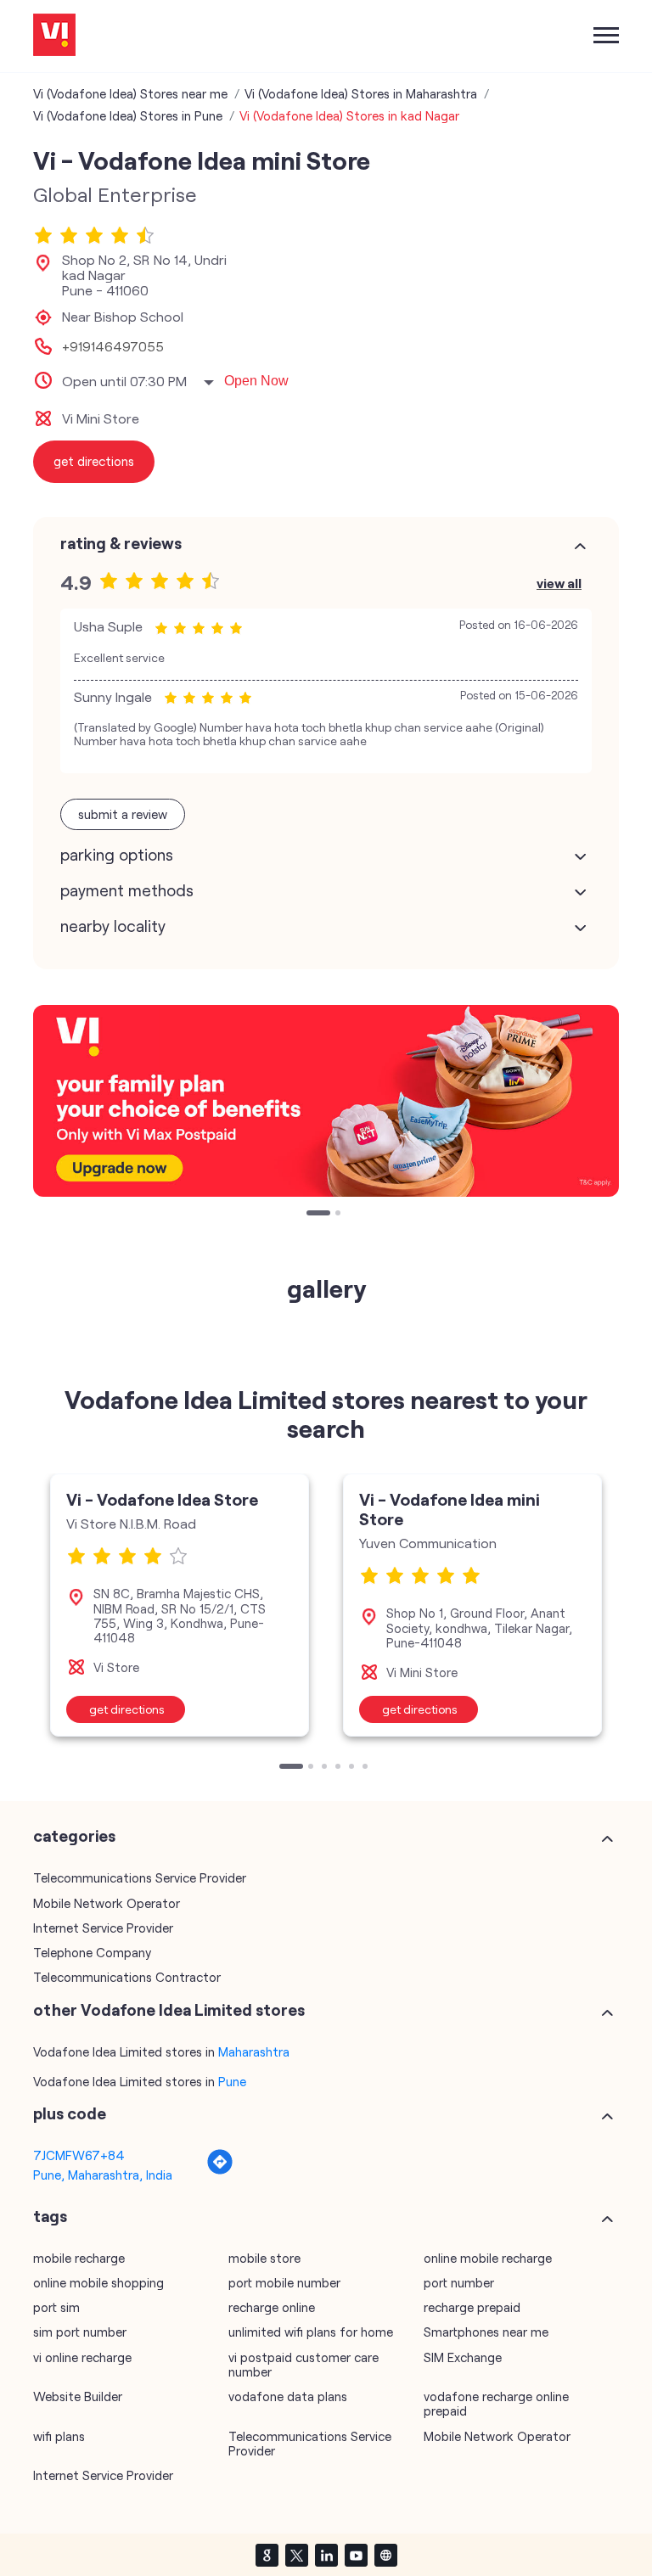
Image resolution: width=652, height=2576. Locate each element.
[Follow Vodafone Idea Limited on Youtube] (356, 2555)
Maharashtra (254, 2051)
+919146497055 (113, 346)
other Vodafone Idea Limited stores (169, 2010)
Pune (232, 2081)
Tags (50, 2216)
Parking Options (117, 855)
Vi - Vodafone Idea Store (162, 1499)
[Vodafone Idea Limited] (54, 36)
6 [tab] (367, 1768)
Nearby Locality (113, 926)
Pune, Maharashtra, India (103, 2175)
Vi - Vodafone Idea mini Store (450, 1509)
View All (559, 583)
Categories (74, 1836)
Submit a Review (123, 814)
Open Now (256, 381)
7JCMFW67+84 (79, 2155)
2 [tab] (340, 1215)
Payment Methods (127, 890)
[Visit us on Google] (267, 2555)
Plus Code (70, 2113)
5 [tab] (353, 1768)
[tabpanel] (326, 1101)
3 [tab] (326, 1768)
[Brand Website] (385, 2555)
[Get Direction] (220, 2170)
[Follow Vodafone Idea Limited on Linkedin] (326, 2555)
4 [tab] (340, 1768)
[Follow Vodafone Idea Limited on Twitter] (296, 2555)
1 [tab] (311, 1215)
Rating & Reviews (121, 543)
